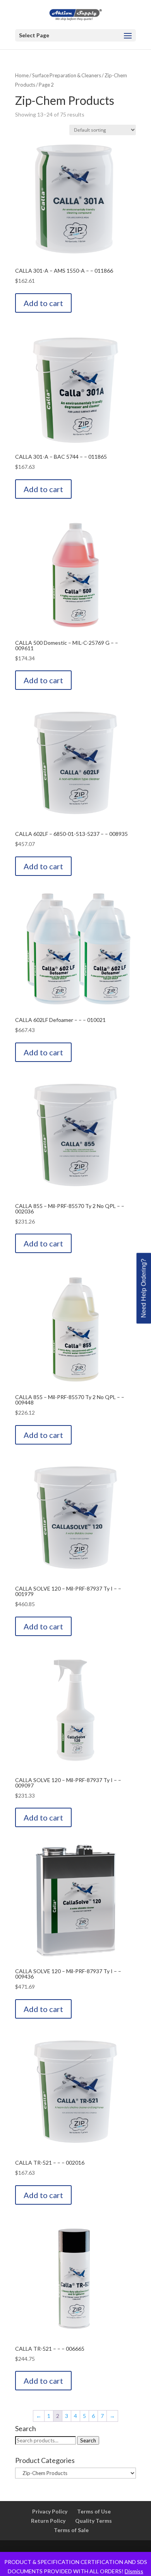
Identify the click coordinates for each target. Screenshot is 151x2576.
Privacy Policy (50, 2511)
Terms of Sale (71, 2530)
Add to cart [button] (43, 303)
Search (88, 2440)
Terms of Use (94, 2511)
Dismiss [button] (134, 2571)
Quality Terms (94, 2521)
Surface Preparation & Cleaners (67, 75)
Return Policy (48, 2521)
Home (22, 75)
